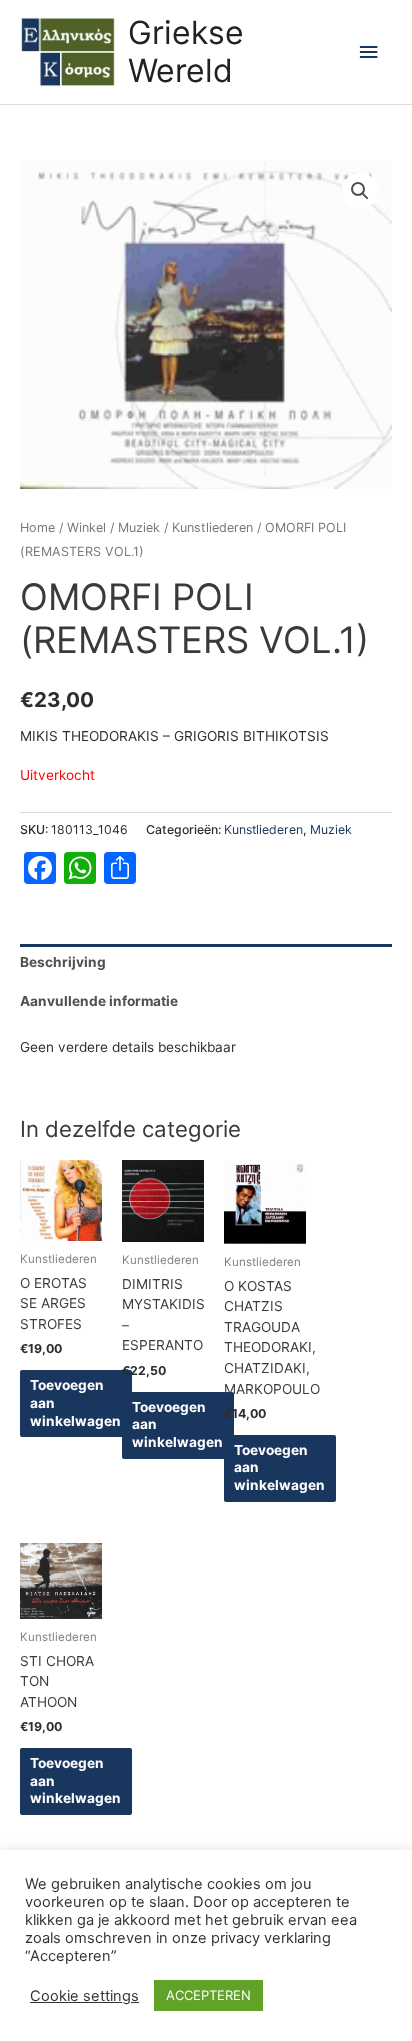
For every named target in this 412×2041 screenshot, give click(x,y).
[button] (360, 191)
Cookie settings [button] (84, 1996)
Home (37, 527)
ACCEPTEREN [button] (208, 1995)
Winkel (86, 527)
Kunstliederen (212, 527)
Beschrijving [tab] (63, 962)
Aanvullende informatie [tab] (99, 1001)
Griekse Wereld (186, 51)
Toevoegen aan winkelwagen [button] (75, 1403)
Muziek (139, 527)
